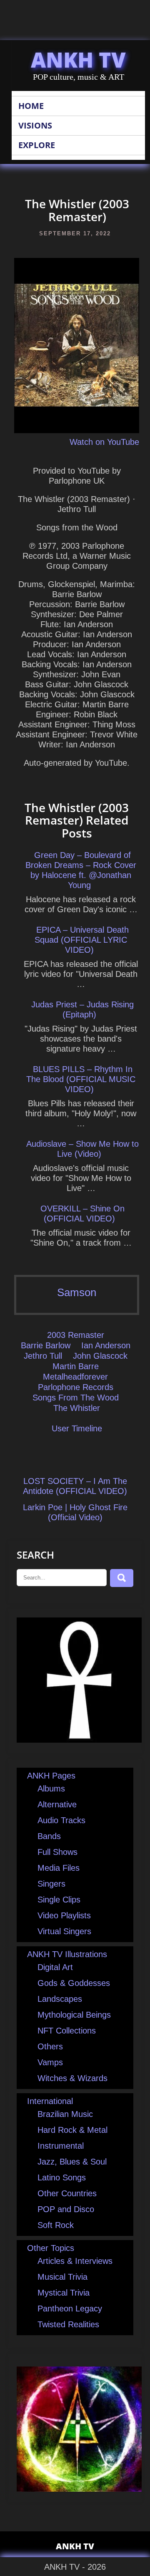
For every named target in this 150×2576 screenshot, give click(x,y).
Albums (51, 1789)
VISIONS (35, 125)
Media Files (59, 1868)
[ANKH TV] (79, 1740)
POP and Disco (66, 2209)
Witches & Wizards (72, 2078)
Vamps (50, 2062)
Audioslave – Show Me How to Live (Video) (82, 1149)
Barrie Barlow (46, 1345)
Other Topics (51, 2248)
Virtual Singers (64, 1931)
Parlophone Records (76, 1387)
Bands (49, 1836)
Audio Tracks (61, 1820)
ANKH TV (78, 60)
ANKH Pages (51, 1776)
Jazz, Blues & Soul (72, 2162)
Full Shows (57, 1852)
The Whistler (77, 1408)
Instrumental (61, 2146)
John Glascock (100, 1356)
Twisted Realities (68, 2324)
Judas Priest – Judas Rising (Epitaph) (82, 1009)
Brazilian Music (65, 2114)
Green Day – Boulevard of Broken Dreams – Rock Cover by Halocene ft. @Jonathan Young (81, 870)
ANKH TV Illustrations (67, 1954)
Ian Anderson (106, 1345)
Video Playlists (64, 1915)
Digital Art (55, 1967)
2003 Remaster (76, 1335)
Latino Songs (62, 2177)
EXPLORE (37, 145)
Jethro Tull (43, 1356)
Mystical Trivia (64, 2293)
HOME (31, 106)
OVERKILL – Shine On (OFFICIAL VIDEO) (82, 1214)
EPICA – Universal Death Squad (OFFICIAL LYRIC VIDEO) (82, 940)
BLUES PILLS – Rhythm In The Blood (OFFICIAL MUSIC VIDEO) (81, 1079)
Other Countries (67, 2193)
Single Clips (59, 1900)
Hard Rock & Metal (72, 2130)
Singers (51, 1884)
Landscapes (60, 1999)
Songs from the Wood (76, 1398)
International (50, 2101)
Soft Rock (56, 2225)
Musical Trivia (62, 2277)
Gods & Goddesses (74, 1983)
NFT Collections (67, 2031)
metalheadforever (75, 1377)
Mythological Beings (74, 2015)
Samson (77, 1292)
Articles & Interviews (75, 2261)
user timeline (77, 1428)
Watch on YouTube (104, 442)
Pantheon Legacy (70, 2309)
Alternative (57, 1804)
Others (50, 2046)
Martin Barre (76, 1366)
